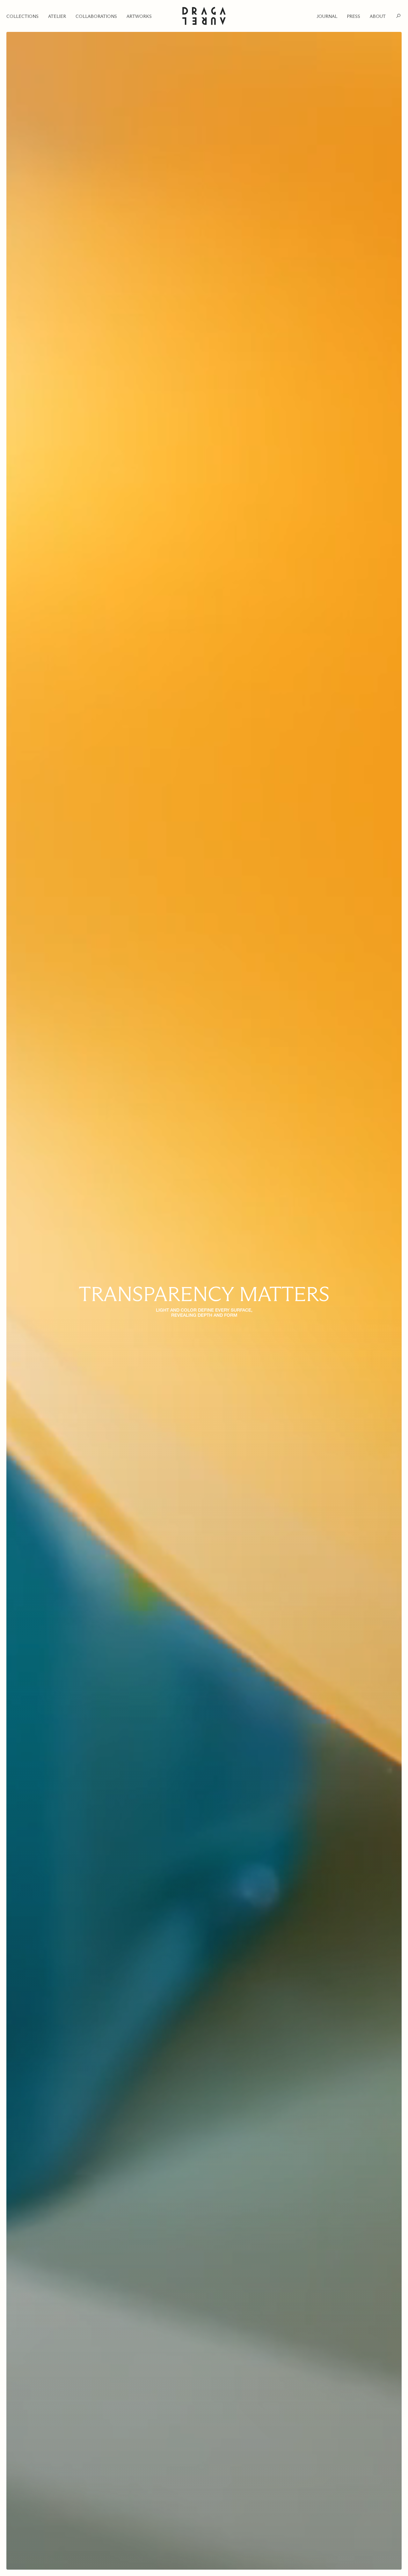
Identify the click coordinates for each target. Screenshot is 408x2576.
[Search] (398, 16)
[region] (204, 1301)
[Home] (204, 16)
